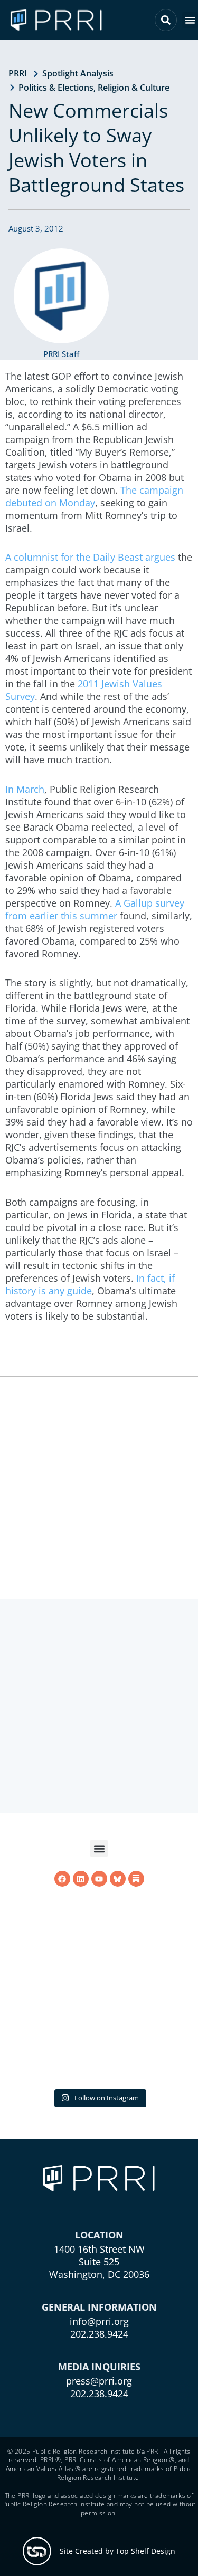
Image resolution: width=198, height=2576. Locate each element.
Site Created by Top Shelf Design (117, 2551)
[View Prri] (118, 1879)
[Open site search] (166, 20)
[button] (190, 20)
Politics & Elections (56, 88)
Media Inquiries (99, 2367)
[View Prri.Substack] (136, 1879)
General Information (99, 2307)
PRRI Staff (61, 354)
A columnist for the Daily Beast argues (90, 557)
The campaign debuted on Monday (94, 496)
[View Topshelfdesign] (37, 2551)
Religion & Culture (134, 88)
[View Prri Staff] (61, 296)
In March (25, 789)
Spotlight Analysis (78, 73)
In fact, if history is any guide (90, 1284)
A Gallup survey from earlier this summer (95, 909)
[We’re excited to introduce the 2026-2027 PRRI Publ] (99, 1987)
